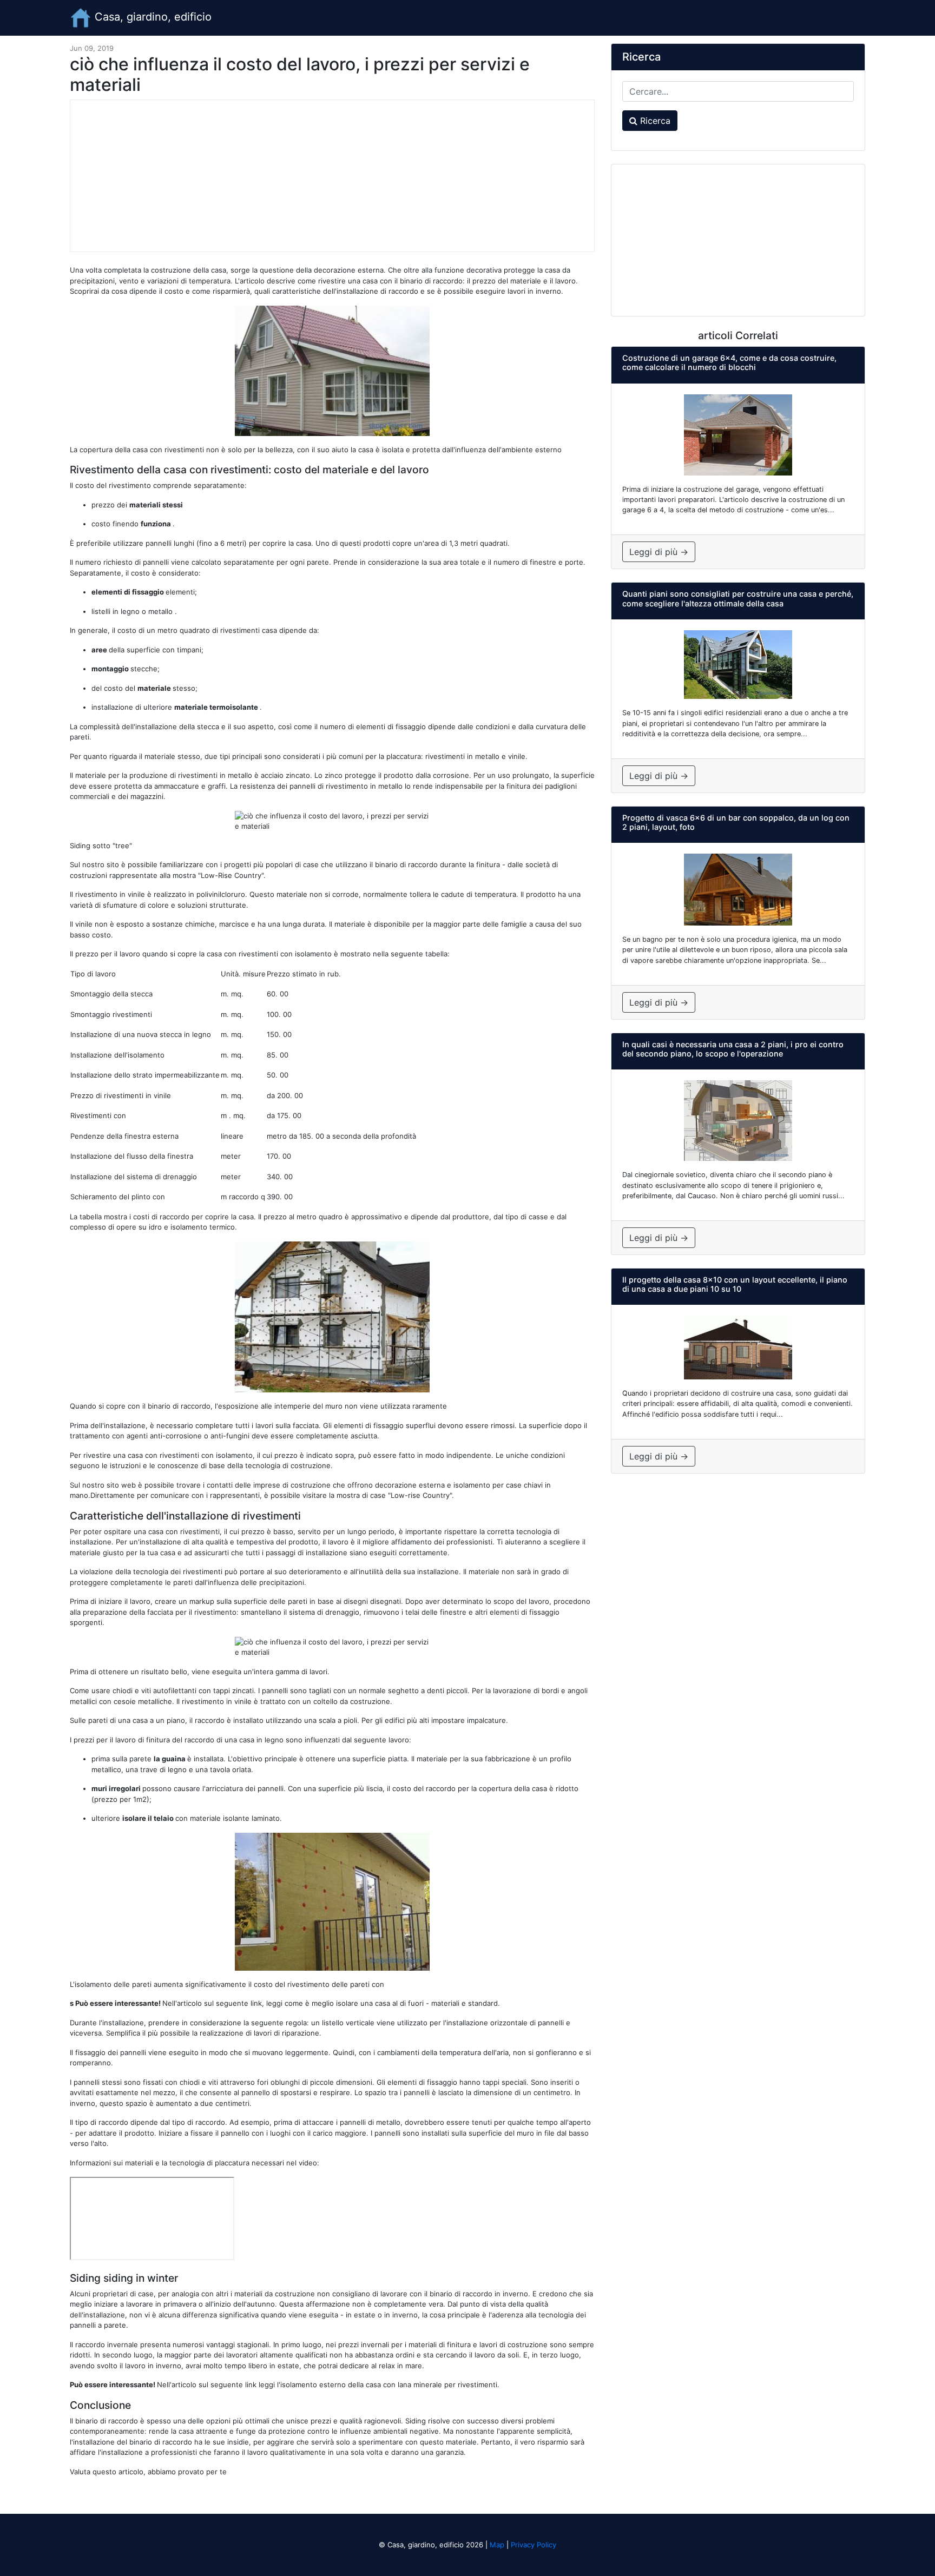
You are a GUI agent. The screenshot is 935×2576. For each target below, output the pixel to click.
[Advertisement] (332, 176)
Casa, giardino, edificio (152, 17)
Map (497, 2545)
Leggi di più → (659, 552)
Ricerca (654, 121)
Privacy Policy (534, 2545)
